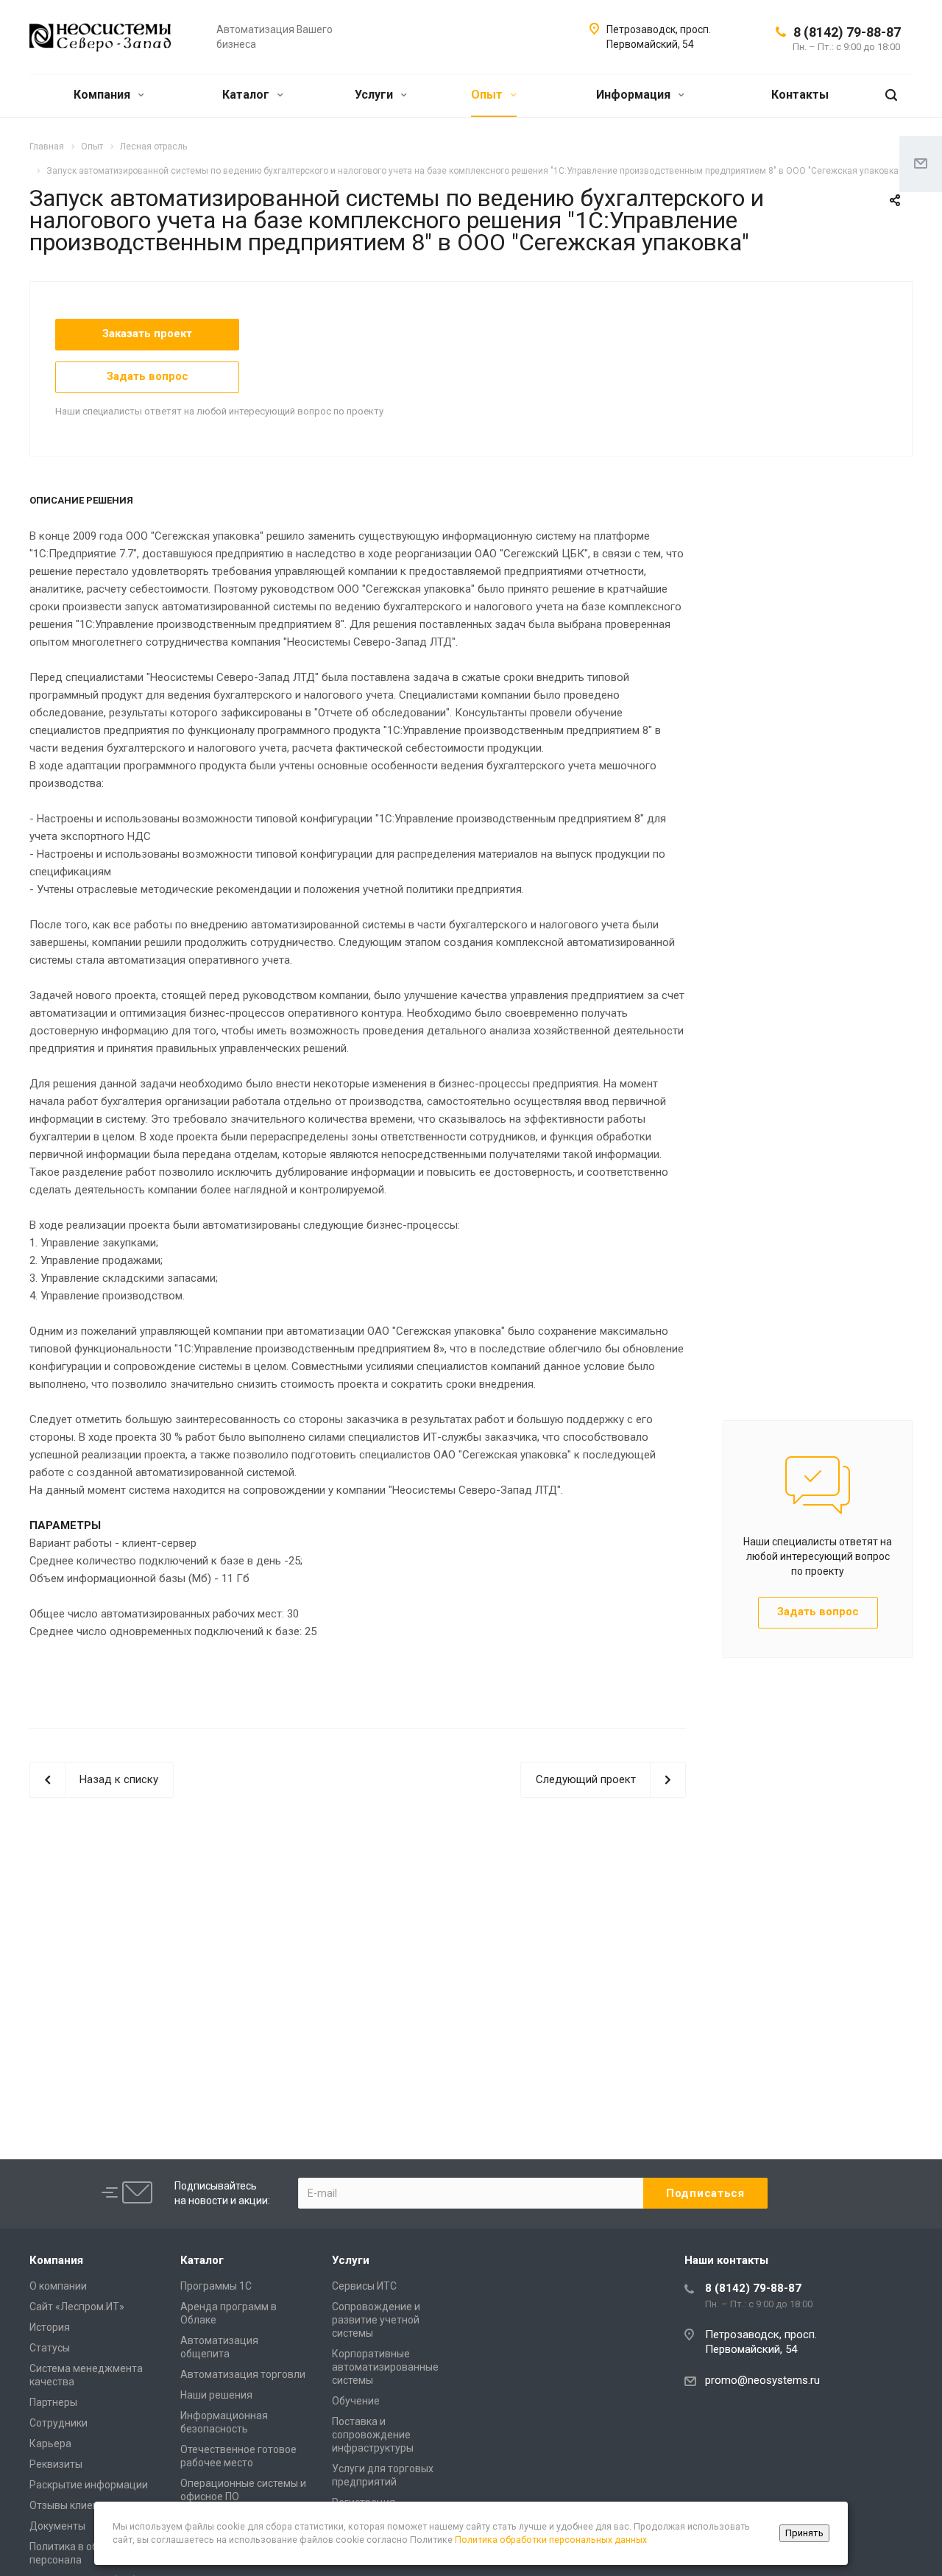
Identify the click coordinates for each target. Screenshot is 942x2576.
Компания (103, 95)
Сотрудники (59, 2423)
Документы (57, 2526)
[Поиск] (891, 95)
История (50, 2327)
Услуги (375, 95)
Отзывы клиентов (72, 2505)
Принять (804, 2533)
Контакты (800, 95)
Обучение (356, 2401)
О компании (58, 2286)
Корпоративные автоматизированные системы (385, 2367)
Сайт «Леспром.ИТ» (77, 2307)
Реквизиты (56, 2464)
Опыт (488, 95)
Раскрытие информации (89, 2485)
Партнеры (53, 2402)
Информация (635, 95)
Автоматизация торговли (243, 2374)
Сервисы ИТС (364, 2286)
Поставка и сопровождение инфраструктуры (373, 2435)
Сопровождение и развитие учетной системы (376, 2320)
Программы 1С (216, 2286)
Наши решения (216, 2395)
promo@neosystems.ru (762, 2380)
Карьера (50, 2443)
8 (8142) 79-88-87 (847, 32)
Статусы (50, 2348)
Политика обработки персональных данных (551, 2540)
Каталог (247, 95)
